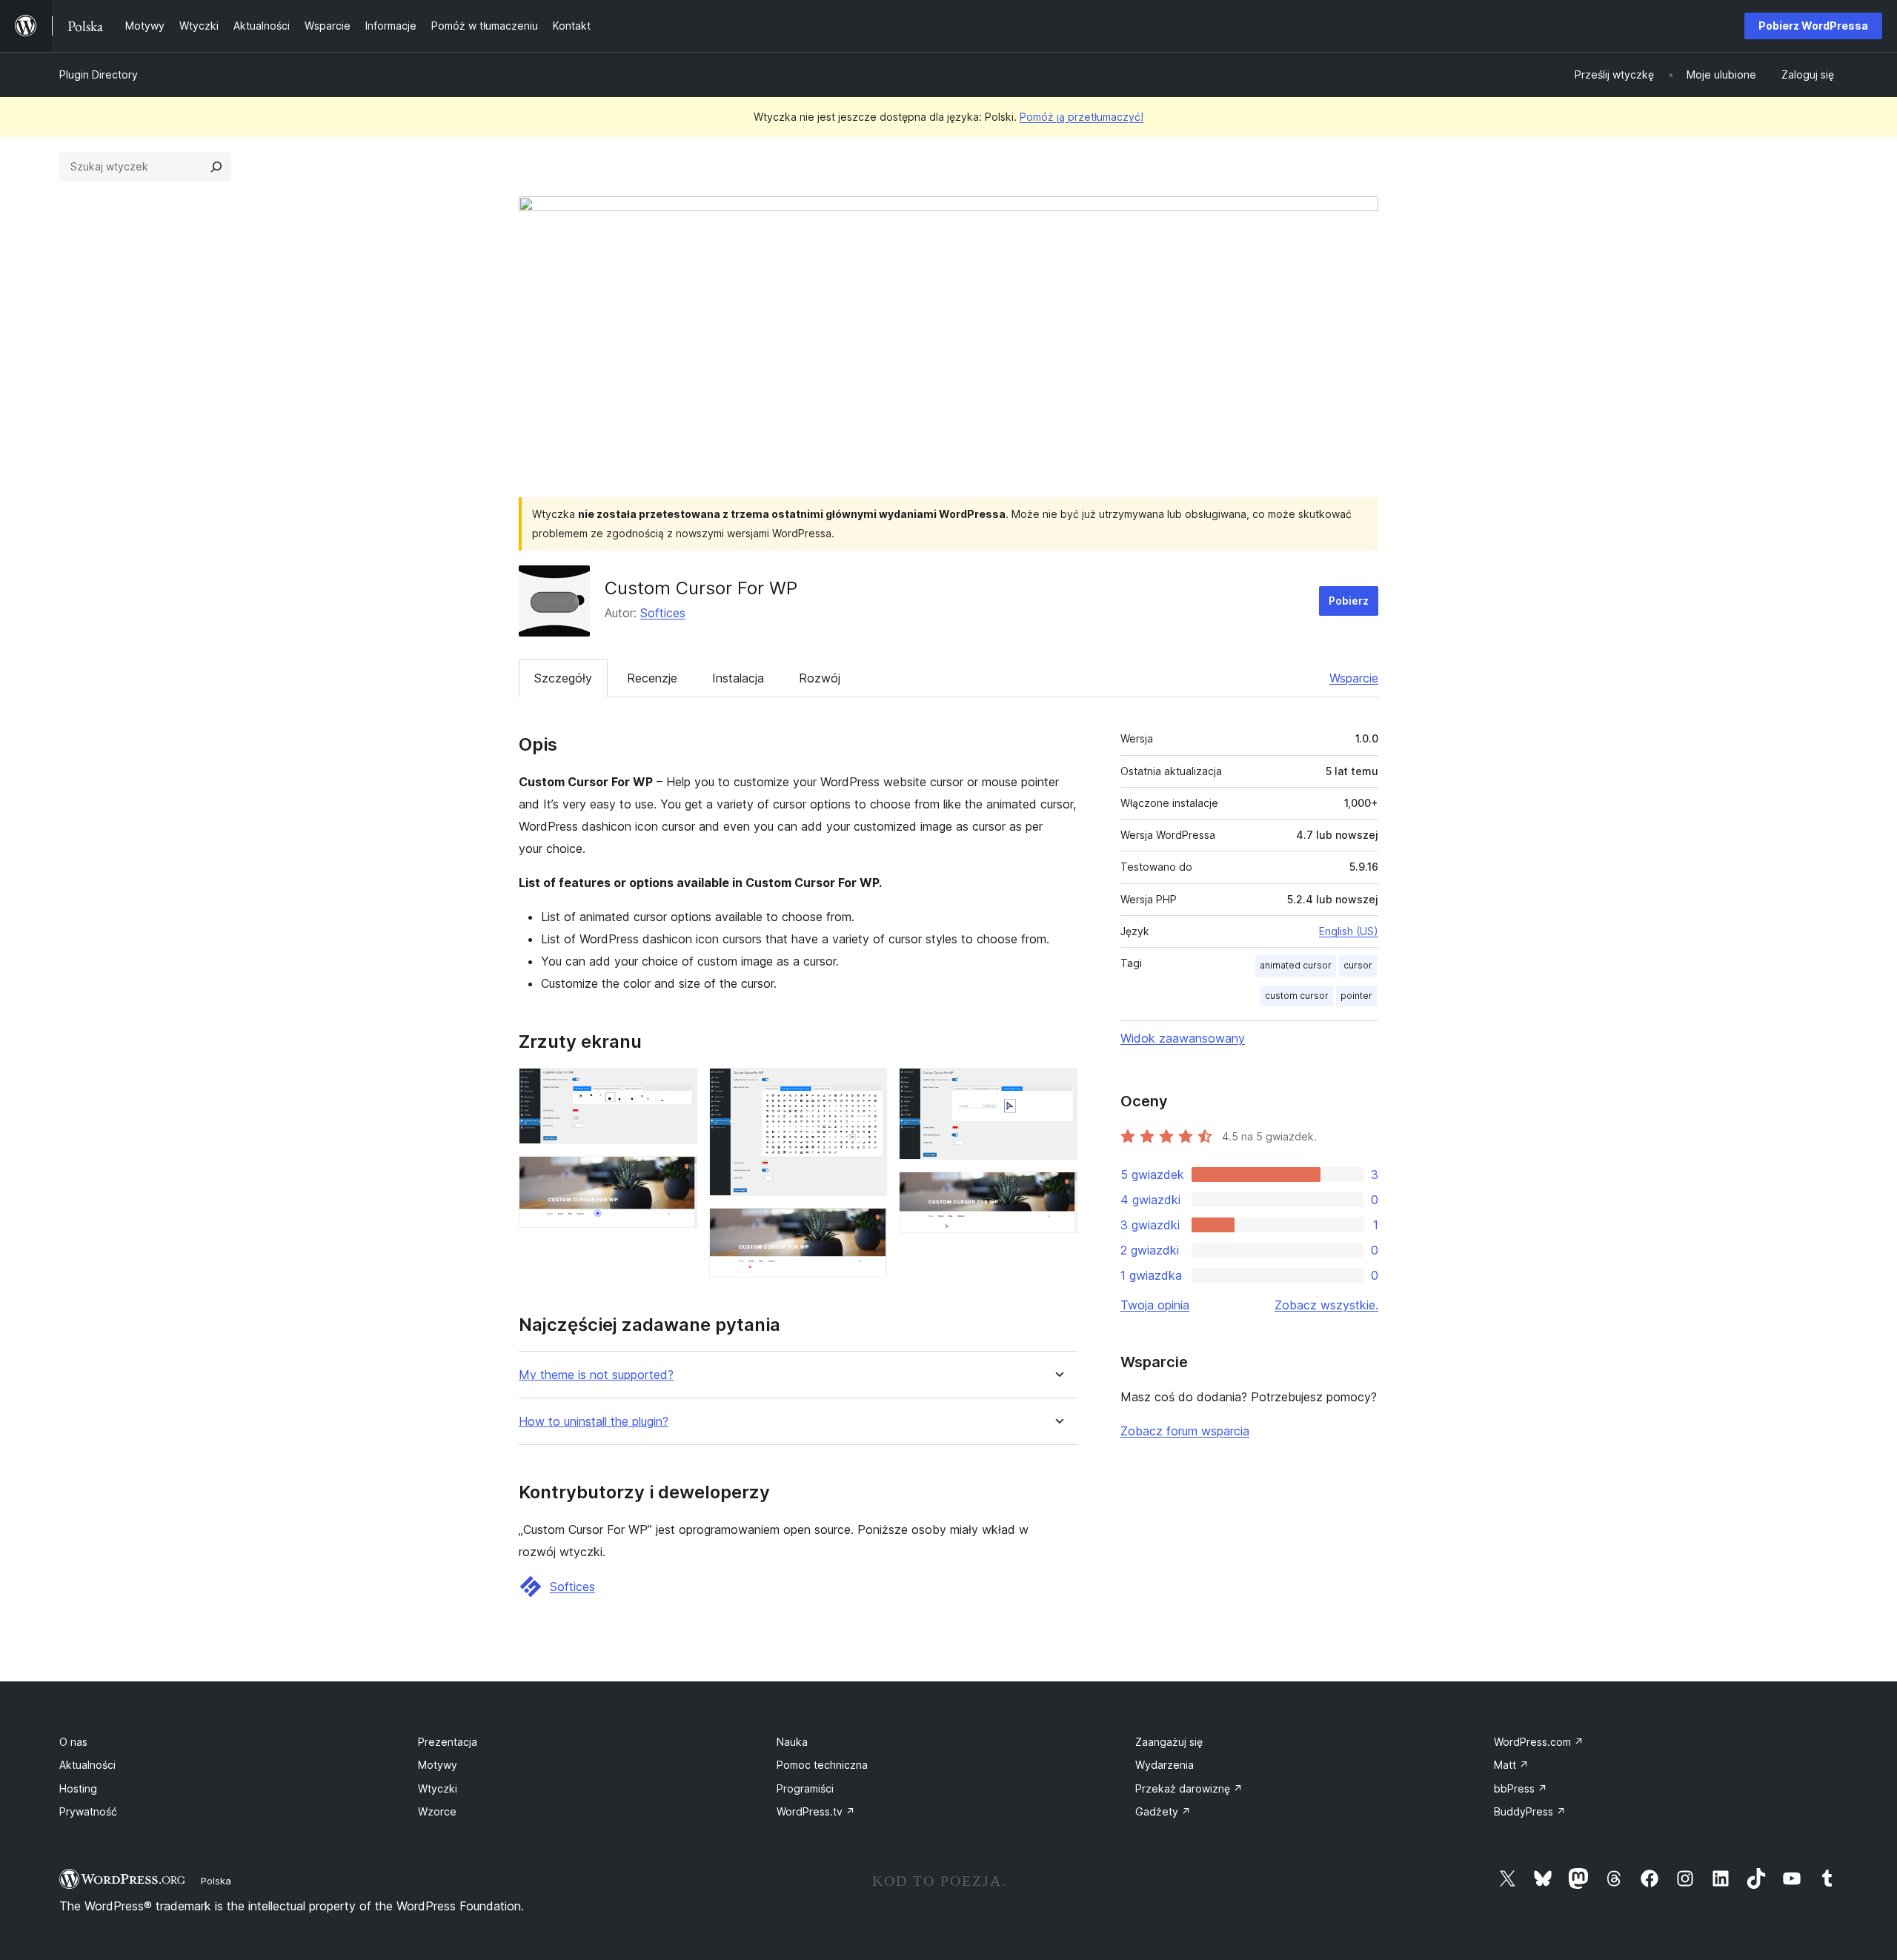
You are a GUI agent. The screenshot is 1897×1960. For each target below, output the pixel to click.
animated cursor (1296, 965)
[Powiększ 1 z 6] (677, 1088)
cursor (1358, 965)
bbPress (1521, 1788)
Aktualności (87, 1765)
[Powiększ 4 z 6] (867, 1228)
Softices (663, 613)
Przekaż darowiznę (1189, 1788)
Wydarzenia (1165, 1765)
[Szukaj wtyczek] (216, 167)
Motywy (438, 1765)
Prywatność (88, 1811)
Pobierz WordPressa (1813, 26)
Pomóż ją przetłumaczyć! (1082, 117)
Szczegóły (563, 678)
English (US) (1349, 931)
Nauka (792, 1742)
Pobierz (1349, 601)
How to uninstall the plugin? (594, 1422)
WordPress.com (1539, 1742)
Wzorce (437, 1811)
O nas (73, 1742)
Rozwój (820, 678)
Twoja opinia (1155, 1305)
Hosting (78, 1788)
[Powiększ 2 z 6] (677, 1176)
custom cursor (1297, 996)
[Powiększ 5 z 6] (1057, 1088)
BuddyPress (1530, 1811)
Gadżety (1163, 1811)
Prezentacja (448, 1742)
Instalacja (738, 678)
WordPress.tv (816, 1811)
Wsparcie (1354, 678)
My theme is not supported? (596, 1375)
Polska (216, 1881)
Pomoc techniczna (822, 1765)
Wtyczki (438, 1788)
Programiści (805, 1788)
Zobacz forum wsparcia (1185, 1431)
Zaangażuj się (1169, 1742)
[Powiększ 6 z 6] (1057, 1192)
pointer (1356, 996)
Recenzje (652, 678)
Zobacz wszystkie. (1326, 1305)
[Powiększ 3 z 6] (867, 1088)
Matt (1511, 1765)
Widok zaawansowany (1183, 1038)
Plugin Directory (99, 74)
